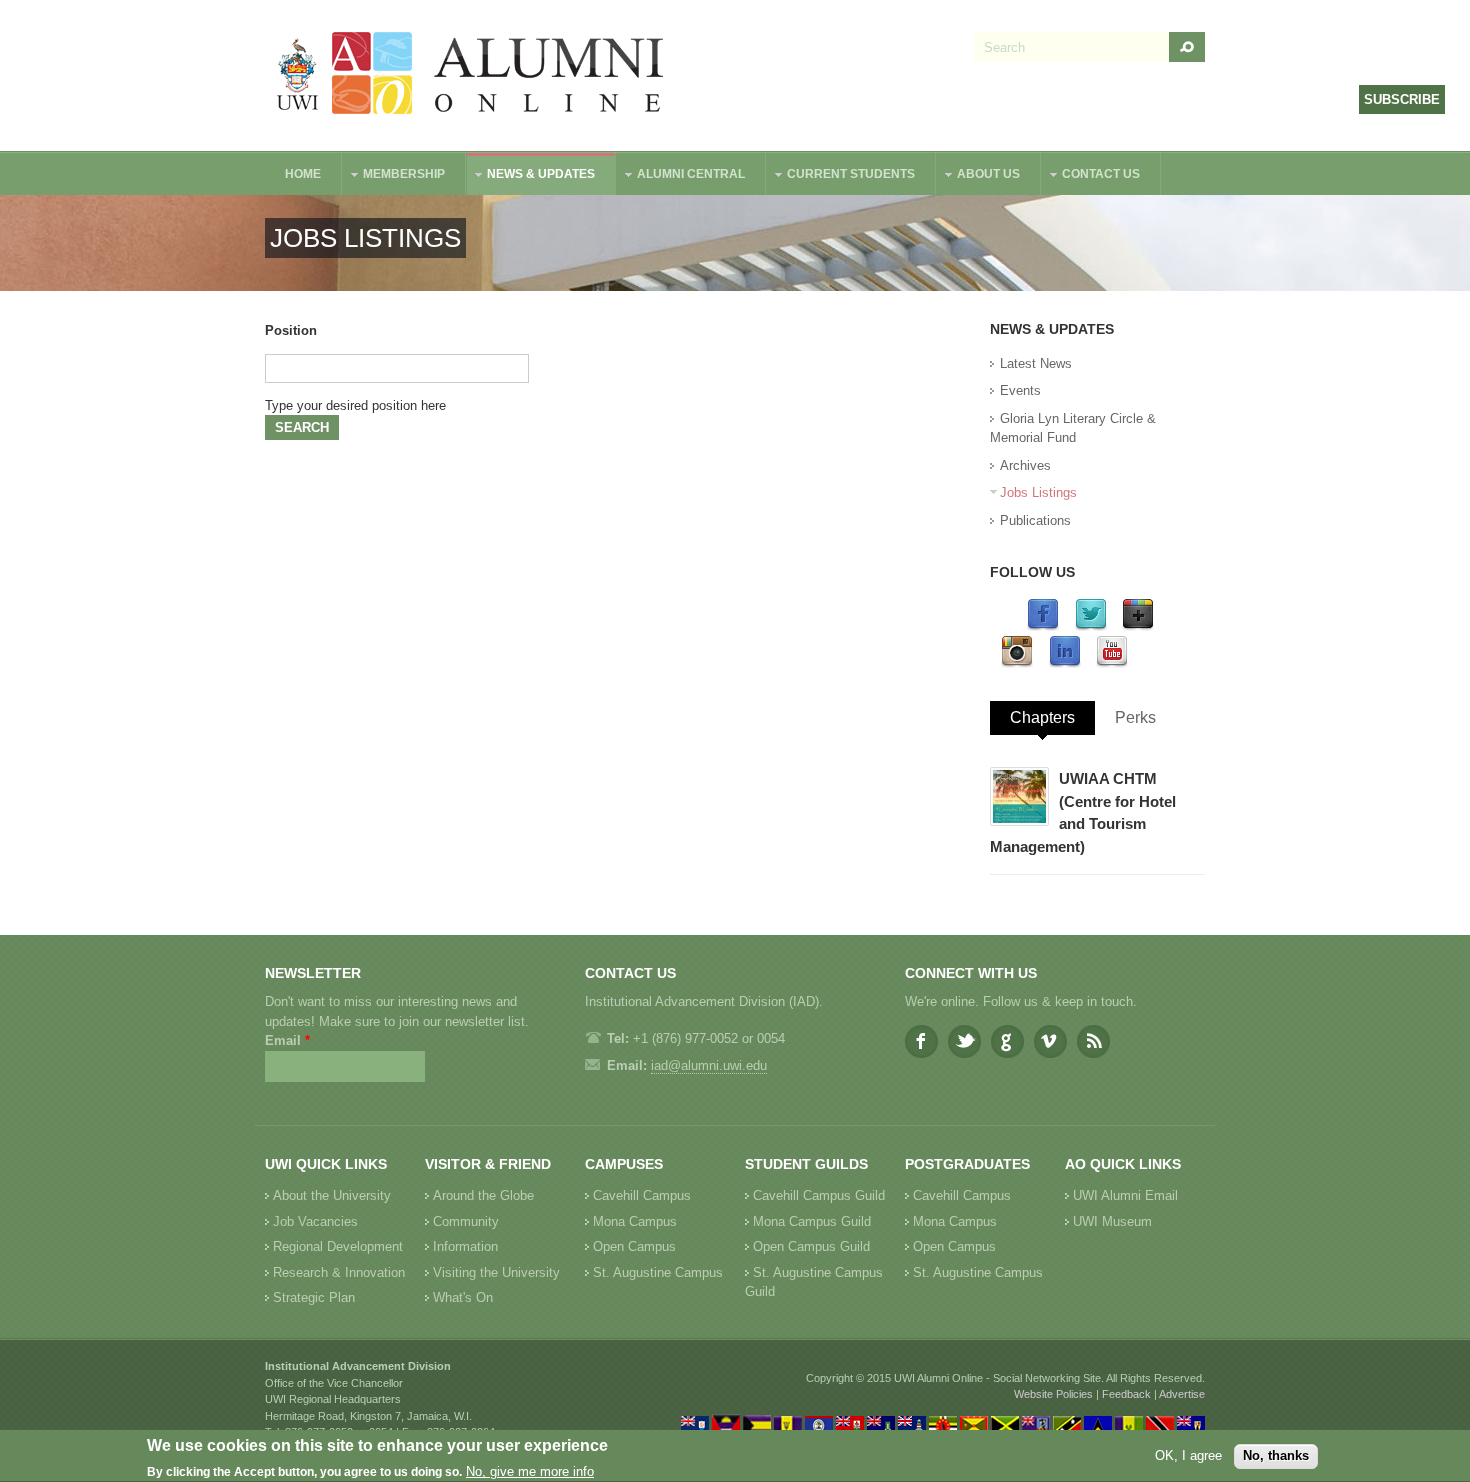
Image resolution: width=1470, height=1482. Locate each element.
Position (291, 330)
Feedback (1126, 1394)
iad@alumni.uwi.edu (709, 1065)
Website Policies (1053, 1394)
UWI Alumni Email (1125, 1195)
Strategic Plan (314, 1297)
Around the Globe (483, 1195)
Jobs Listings (1038, 492)
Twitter (964, 1041)
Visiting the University (496, 1272)
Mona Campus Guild (812, 1221)
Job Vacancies (315, 1221)
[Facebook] (1043, 626)
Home (303, 174)
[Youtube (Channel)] (1112, 663)
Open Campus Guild (811, 1246)
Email (287, 1040)
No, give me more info (530, 1472)
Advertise (1182, 1394)
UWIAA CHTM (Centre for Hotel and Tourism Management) (1083, 812)
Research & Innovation (339, 1272)
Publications (1035, 520)
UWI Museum (1112, 1221)
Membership (394, 176)
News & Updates (531, 176)
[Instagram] (1017, 663)
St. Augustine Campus (658, 1272)
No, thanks (1276, 1455)
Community (466, 1221)
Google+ (1007, 1041)
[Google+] (1138, 626)
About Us (978, 176)
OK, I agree (1188, 1455)
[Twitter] (1091, 626)
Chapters (1042, 717)
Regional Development (338, 1246)
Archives (1025, 465)
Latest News (1036, 363)
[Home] (471, 75)
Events (1020, 390)
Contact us (1091, 176)
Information (465, 1246)
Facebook (921, 1041)
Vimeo (1050, 1041)
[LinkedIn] (1065, 663)
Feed (1093, 1041)
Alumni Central (681, 176)
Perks (1135, 717)
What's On (463, 1297)
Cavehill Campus (642, 1195)
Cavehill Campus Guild (819, 1195)
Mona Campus (635, 1221)
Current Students (841, 176)
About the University (332, 1195)
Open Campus (634, 1246)
